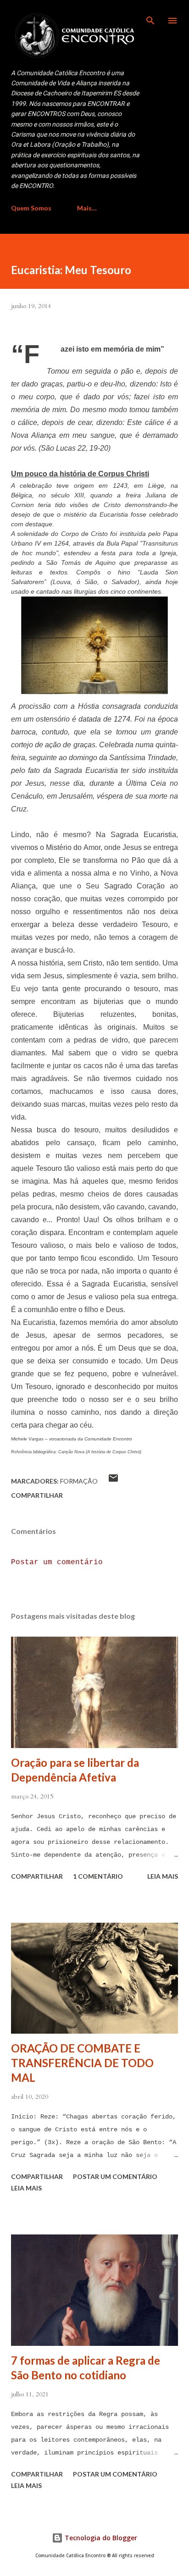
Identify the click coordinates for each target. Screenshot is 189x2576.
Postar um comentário (57, 1562)
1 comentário (98, 1876)
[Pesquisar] (150, 17)
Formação (79, 1481)
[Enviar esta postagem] (113, 1481)
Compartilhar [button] (37, 1495)
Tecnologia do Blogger (100, 2538)
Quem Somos (31, 208)
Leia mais (163, 1876)
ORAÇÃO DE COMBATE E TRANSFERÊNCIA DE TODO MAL (82, 2063)
